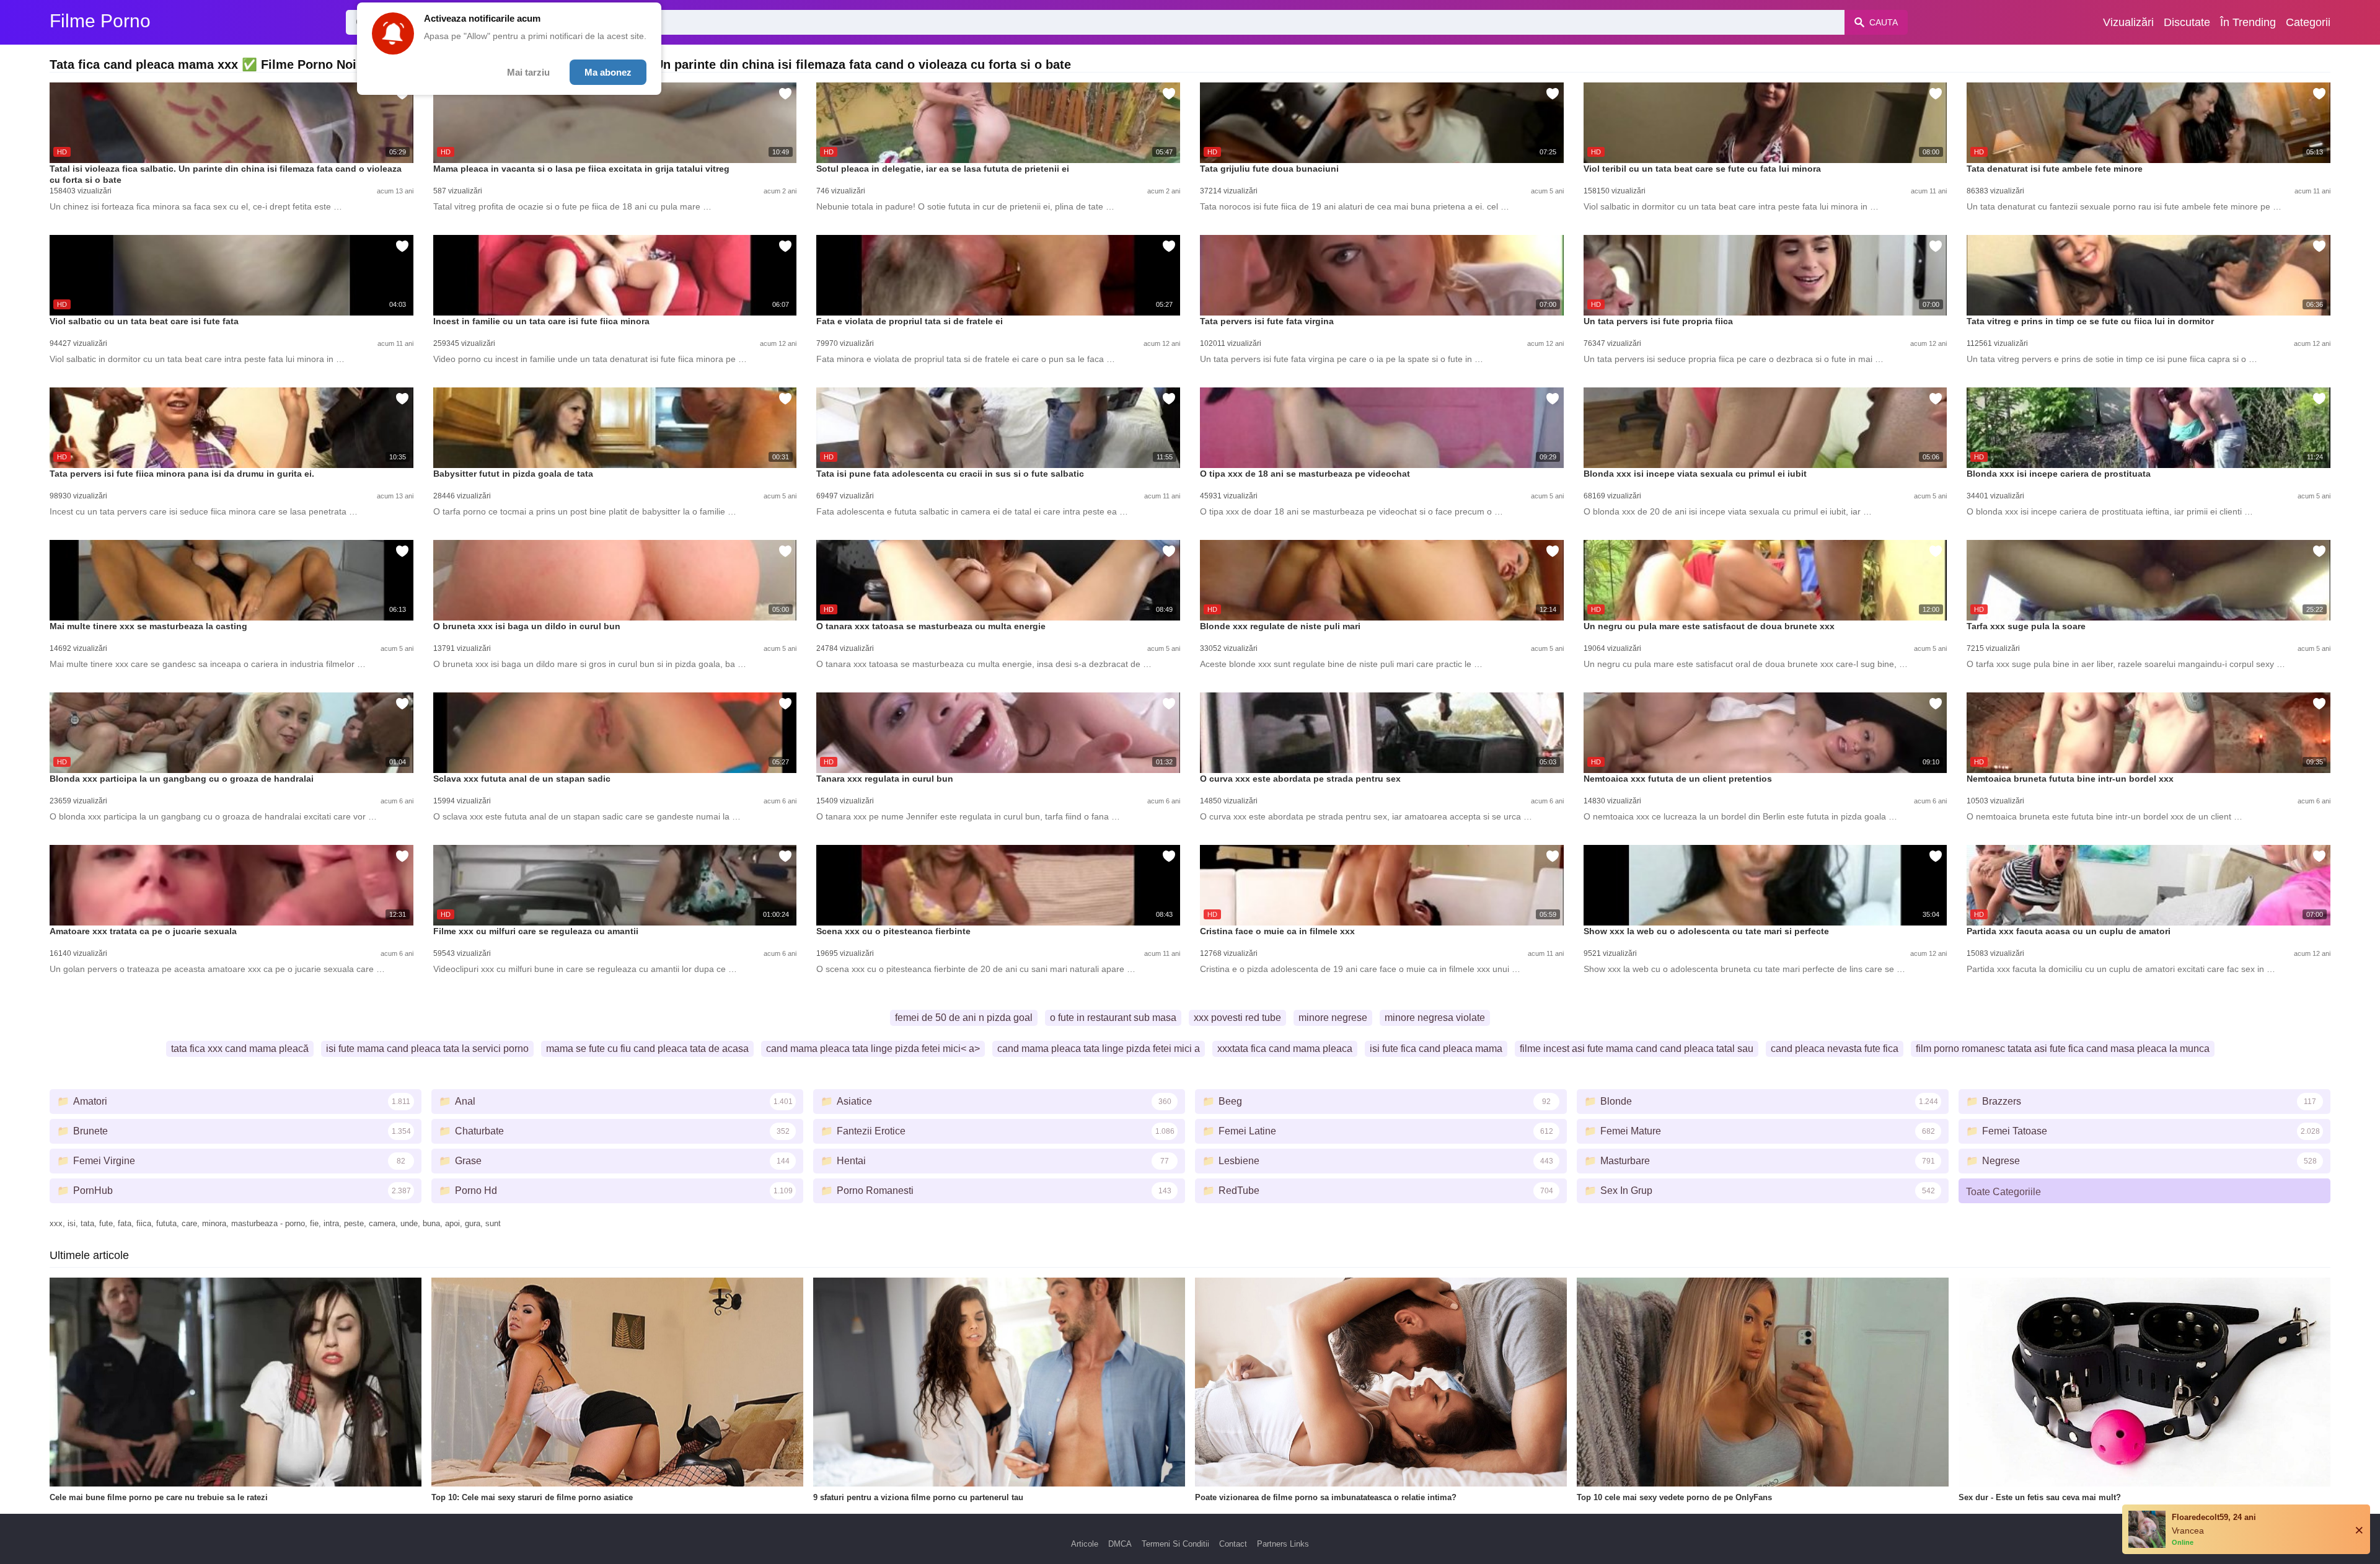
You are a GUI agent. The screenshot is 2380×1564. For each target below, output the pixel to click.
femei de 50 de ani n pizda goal (964, 1018)
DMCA (1120, 1544)
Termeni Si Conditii (1175, 1544)
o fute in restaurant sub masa (1113, 1018)
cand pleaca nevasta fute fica (1835, 1049)
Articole (1085, 1544)
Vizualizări (2128, 22)
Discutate (2187, 22)
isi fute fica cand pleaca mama (1436, 1049)
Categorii (2308, 22)
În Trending (2248, 22)
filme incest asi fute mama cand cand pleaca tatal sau (1637, 1049)
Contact (1233, 1544)
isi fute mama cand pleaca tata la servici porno (427, 1049)
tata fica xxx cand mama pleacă (240, 1049)
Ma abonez (608, 72)
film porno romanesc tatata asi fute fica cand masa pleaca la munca (2063, 1049)
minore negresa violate (1435, 1018)
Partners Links (1283, 1544)
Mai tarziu (528, 72)
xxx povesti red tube (1237, 1018)
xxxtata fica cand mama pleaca (1285, 1049)
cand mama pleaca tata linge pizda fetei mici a (1099, 1049)
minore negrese (1333, 1018)
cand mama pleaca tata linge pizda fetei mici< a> (873, 1049)
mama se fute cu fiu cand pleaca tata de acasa (647, 1049)
